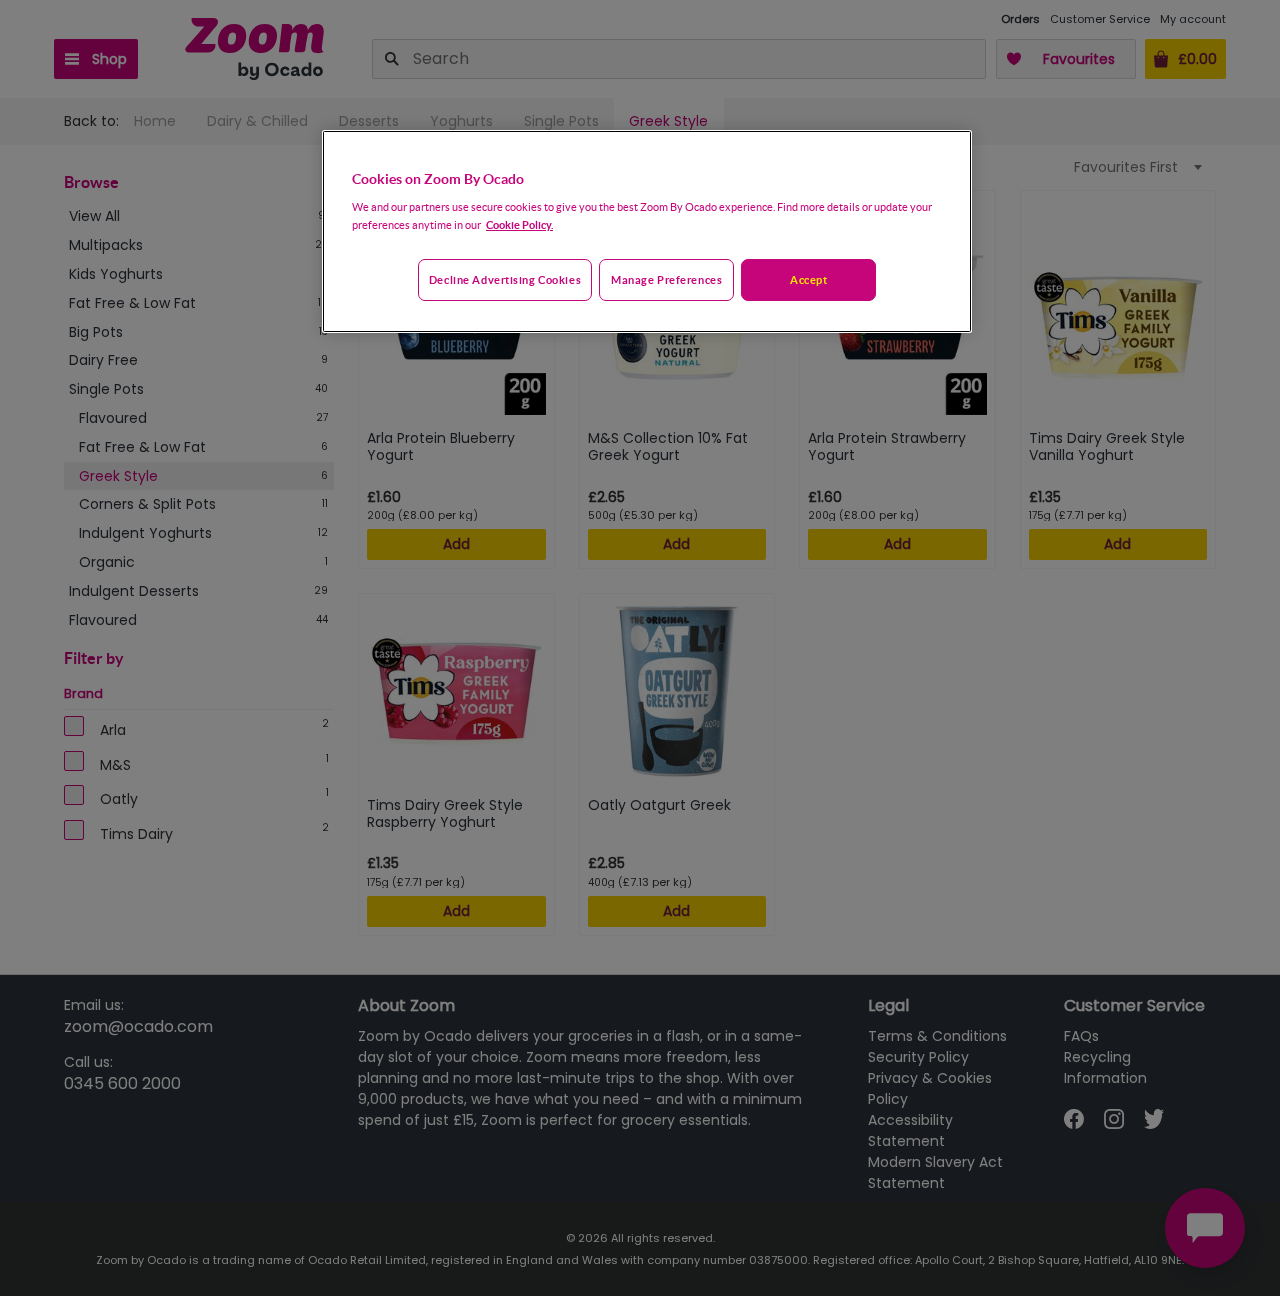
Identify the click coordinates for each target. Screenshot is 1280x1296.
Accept (808, 279)
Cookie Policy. (519, 224)
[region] (647, 232)
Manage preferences (666, 279)
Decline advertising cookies (505, 279)
